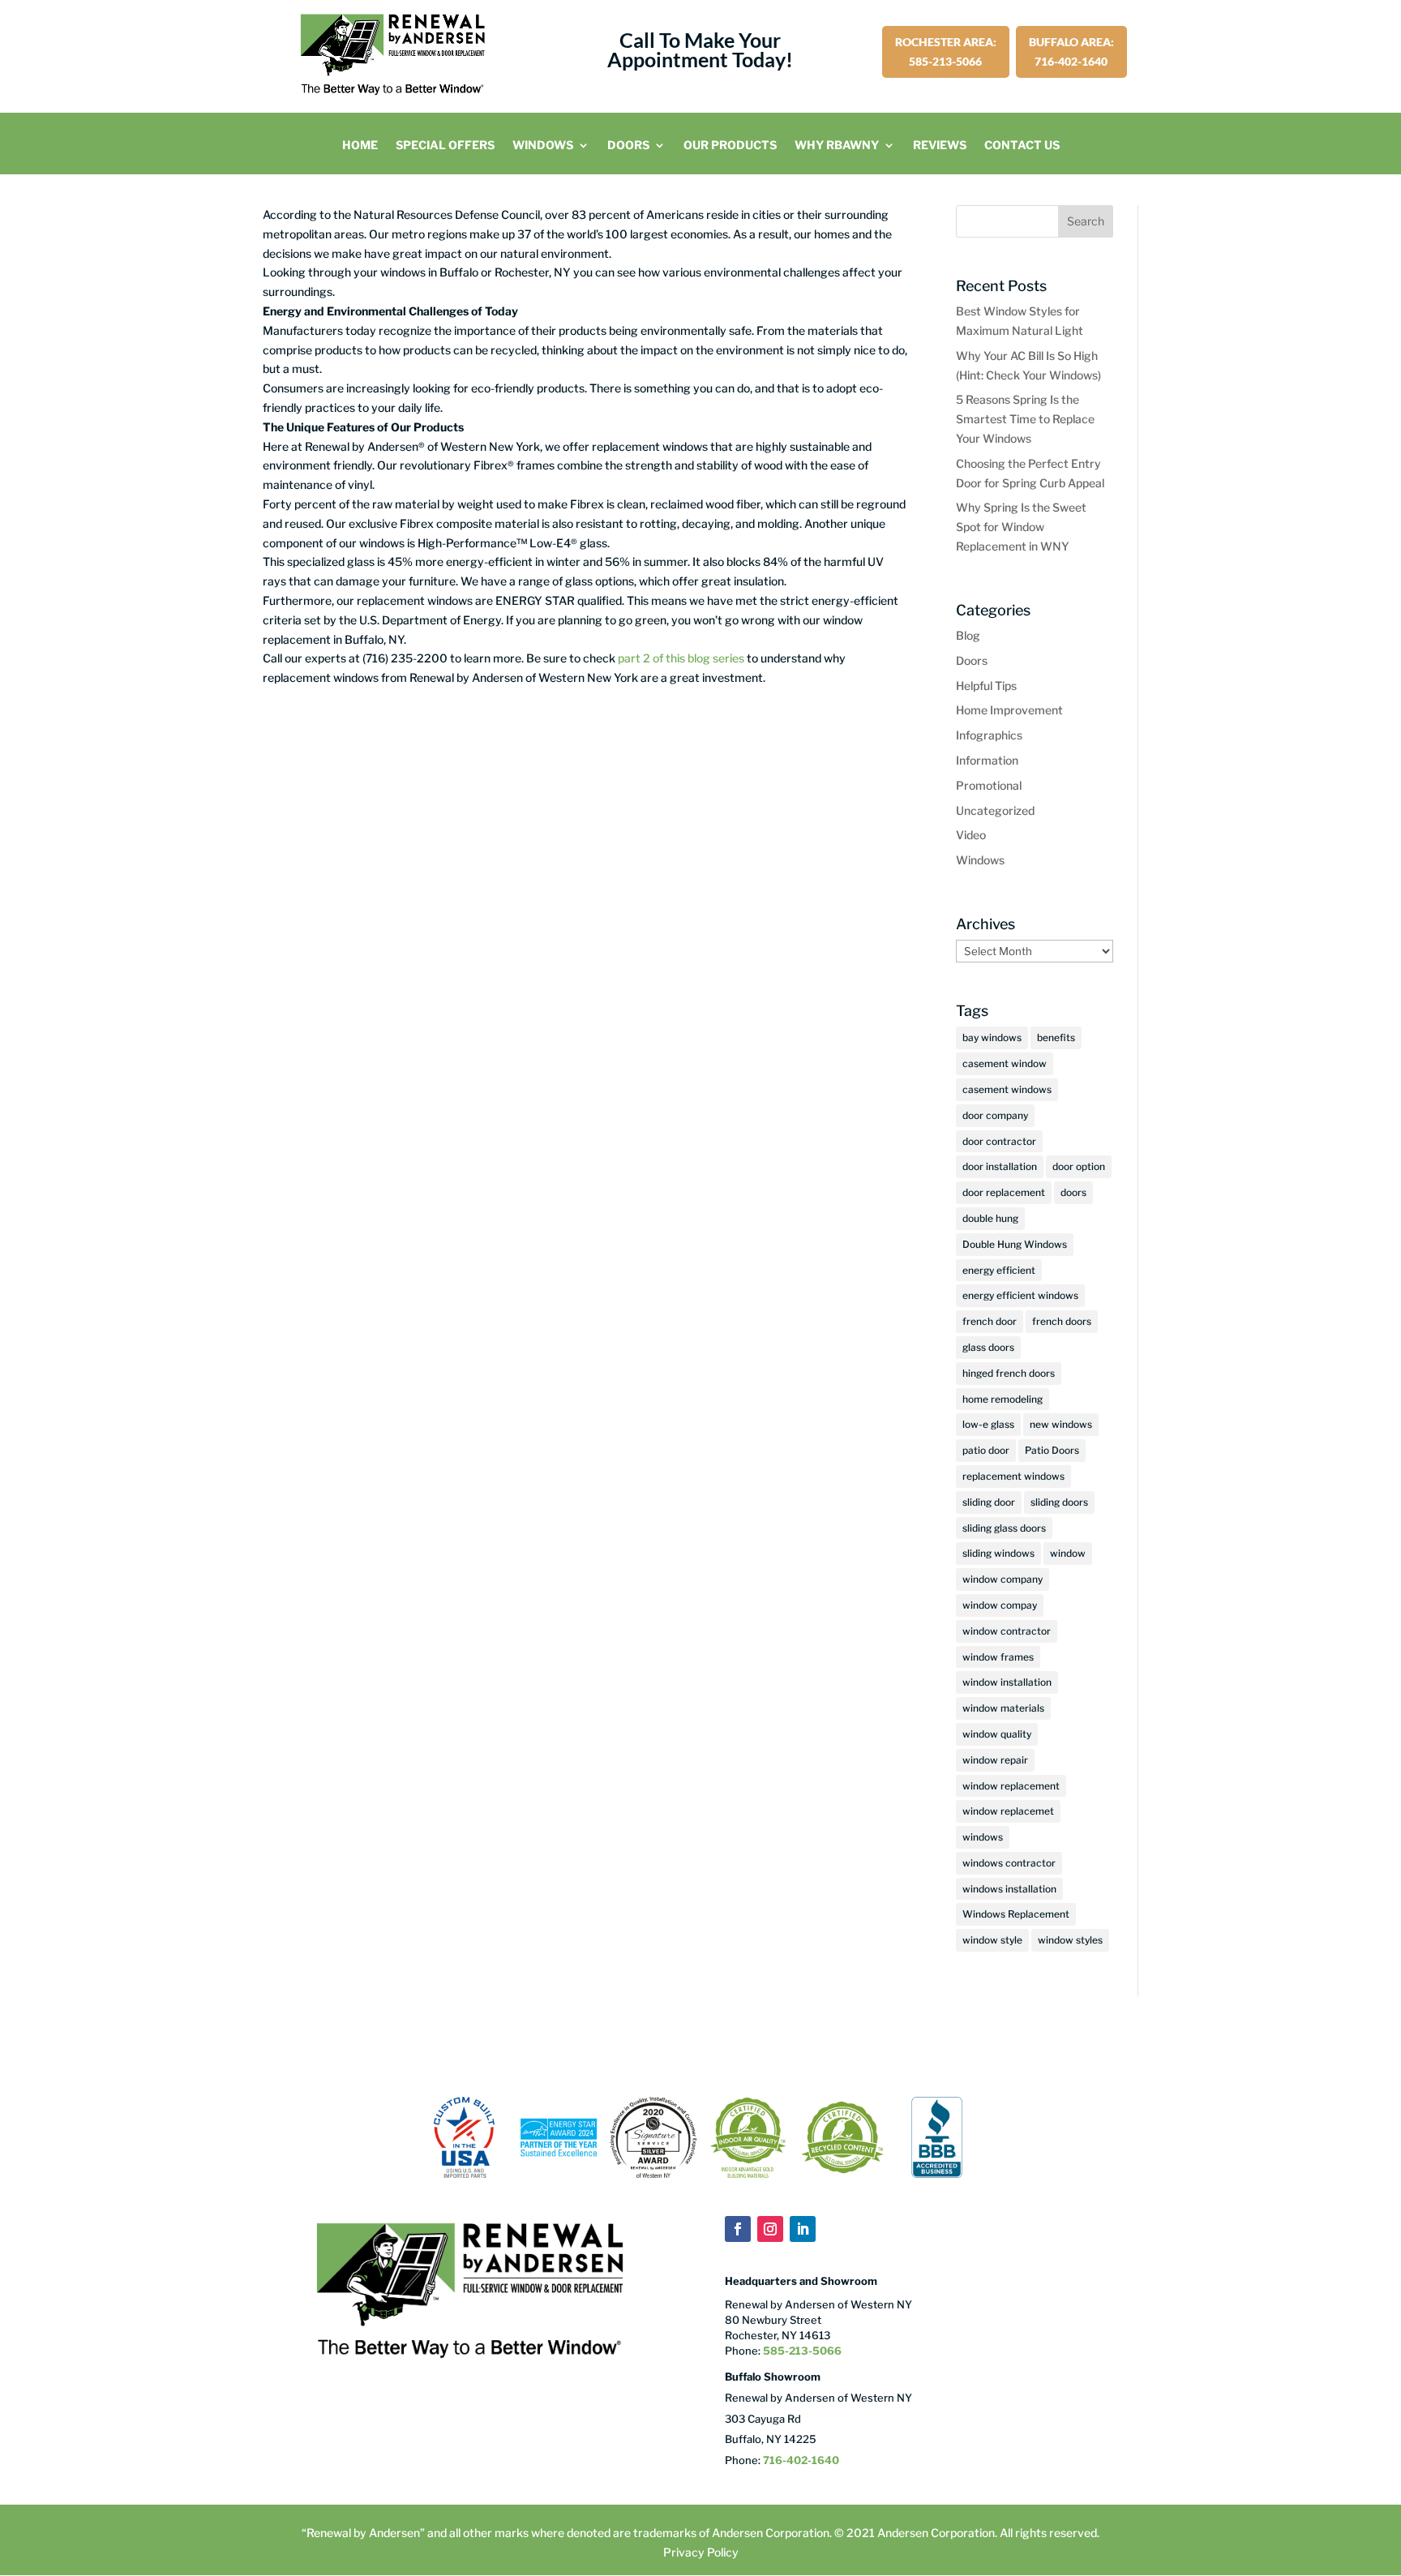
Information (987, 760)
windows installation (1009, 1889)
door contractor (999, 1141)
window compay (1000, 1605)
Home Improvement (1009, 710)
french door (990, 1321)
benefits (1056, 1037)
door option (1079, 1166)
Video (971, 835)
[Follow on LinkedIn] (803, 2229)
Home (360, 146)
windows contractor (1009, 1863)
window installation (1007, 1682)
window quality (997, 1734)
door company (995, 1115)
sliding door (989, 1502)
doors (1073, 1192)
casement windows (1007, 1089)
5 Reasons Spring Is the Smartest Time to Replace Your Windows (1025, 419)
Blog (968, 635)
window (1068, 1553)
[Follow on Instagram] (770, 2229)
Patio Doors (1052, 1450)
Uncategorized (995, 810)
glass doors (988, 1347)
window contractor (1007, 1631)
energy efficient (999, 1270)
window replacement (1011, 1786)
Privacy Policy (701, 2552)
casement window (1005, 1063)
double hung (990, 1218)
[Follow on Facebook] (738, 2229)
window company (1003, 1579)
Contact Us (1022, 146)
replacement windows (1013, 1476)
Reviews (940, 146)
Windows (543, 146)
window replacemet (1008, 1811)
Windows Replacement (1016, 1914)
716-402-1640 (801, 2460)
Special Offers (445, 146)
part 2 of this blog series (681, 658)
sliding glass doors (1004, 1528)
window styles (1070, 1940)
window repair (995, 1760)
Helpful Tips (986, 686)
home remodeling (1003, 1399)
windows (983, 1837)
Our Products (730, 146)
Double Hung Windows (1015, 1244)
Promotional (989, 785)
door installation (1000, 1166)
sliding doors (1059, 1502)
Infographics (989, 735)
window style (992, 1940)
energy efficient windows (1020, 1295)
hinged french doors (1009, 1373)
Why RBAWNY (837, 146)
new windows (1061, 1424)
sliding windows (998, 1553)
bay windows (992, 1037)
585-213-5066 (801, 2351)
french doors (1062, 1321)
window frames (998, 1657)
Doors (628, 146)
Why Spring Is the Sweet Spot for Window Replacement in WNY (1021, 527)
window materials (1003, 1708)
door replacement (1004, 1192)
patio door (986, 1450)
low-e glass (988, 1424)
